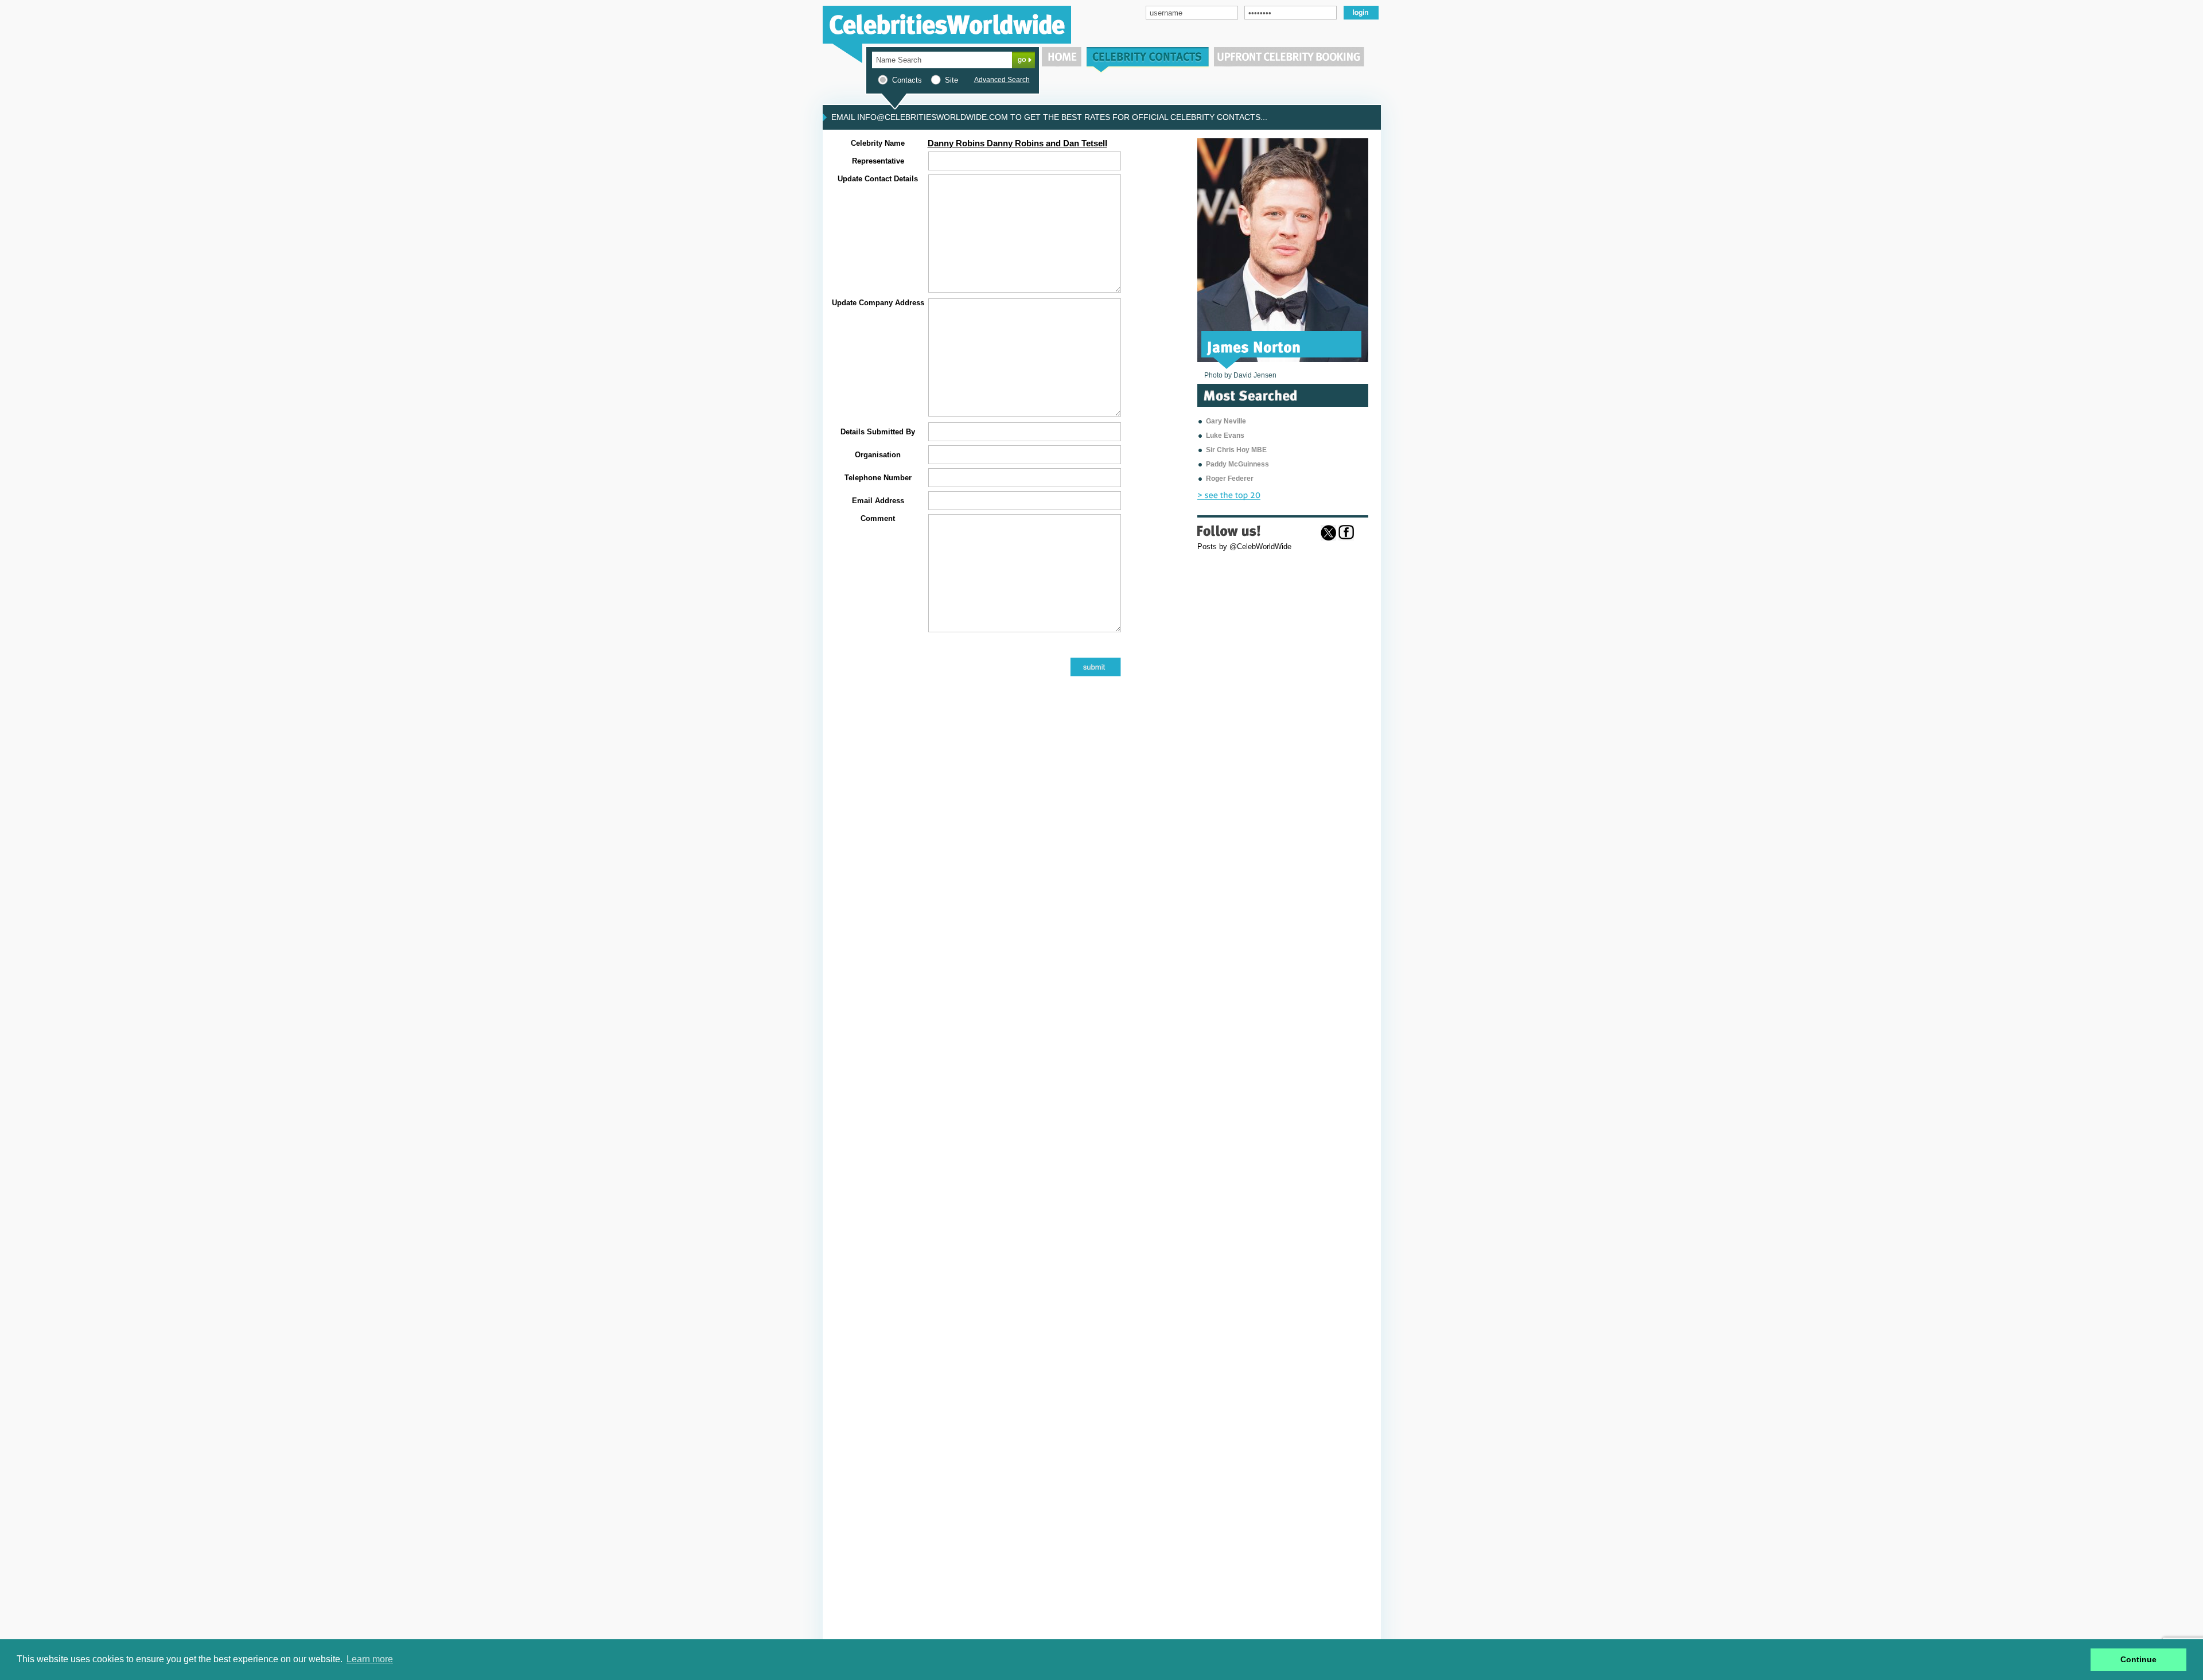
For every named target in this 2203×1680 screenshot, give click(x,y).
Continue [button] (2138, 1659)
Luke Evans (1225, 435)
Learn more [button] (370, 1659)
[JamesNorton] (1254, 346)
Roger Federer (1230, 479)
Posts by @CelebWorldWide (1244, 547)
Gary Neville (1226, 421)
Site (951, 80)
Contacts (907, 80)
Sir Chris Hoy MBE (1236, 450)
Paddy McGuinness (1237, 464)
